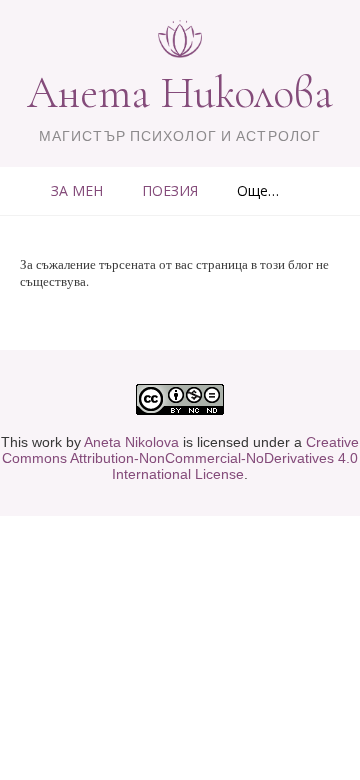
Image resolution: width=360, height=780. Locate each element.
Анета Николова (180, 93)
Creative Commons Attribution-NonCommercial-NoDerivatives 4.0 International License (180, 458)
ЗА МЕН (77, 190)
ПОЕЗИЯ (170, 190)
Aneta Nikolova (131, 442)
